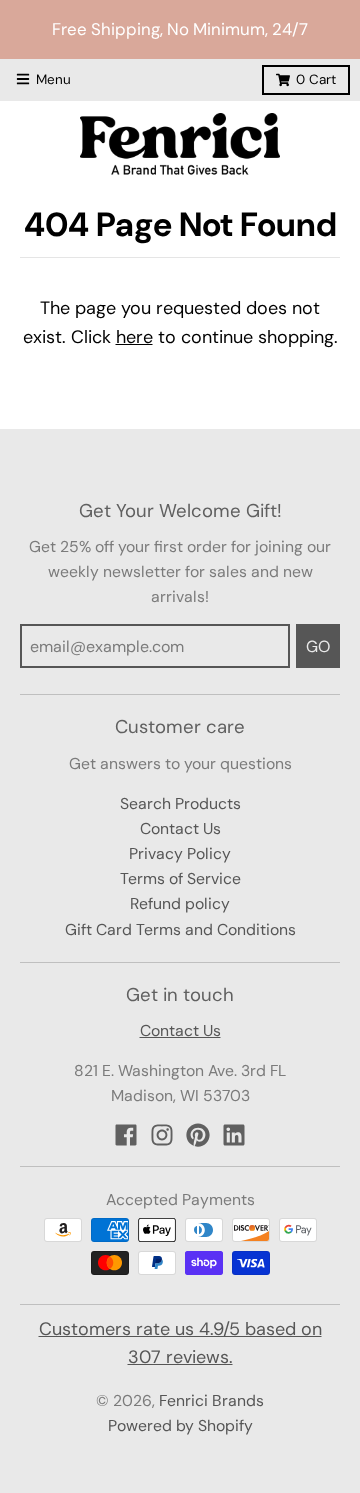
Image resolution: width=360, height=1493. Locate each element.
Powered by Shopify (180, 1425)
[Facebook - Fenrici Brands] (126, 1135)
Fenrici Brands (211, 1400)
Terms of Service (180, 878)
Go (318, 646)
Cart (316, 79)
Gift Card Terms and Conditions (180, 929)
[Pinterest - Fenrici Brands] (198, 1135)
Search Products (180, 803)
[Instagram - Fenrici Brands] (162, 1135)
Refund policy (180, 903)
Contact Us (180, 828)
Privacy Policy (180, 853)
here (134, 337)
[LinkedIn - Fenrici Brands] (234, 1135)
